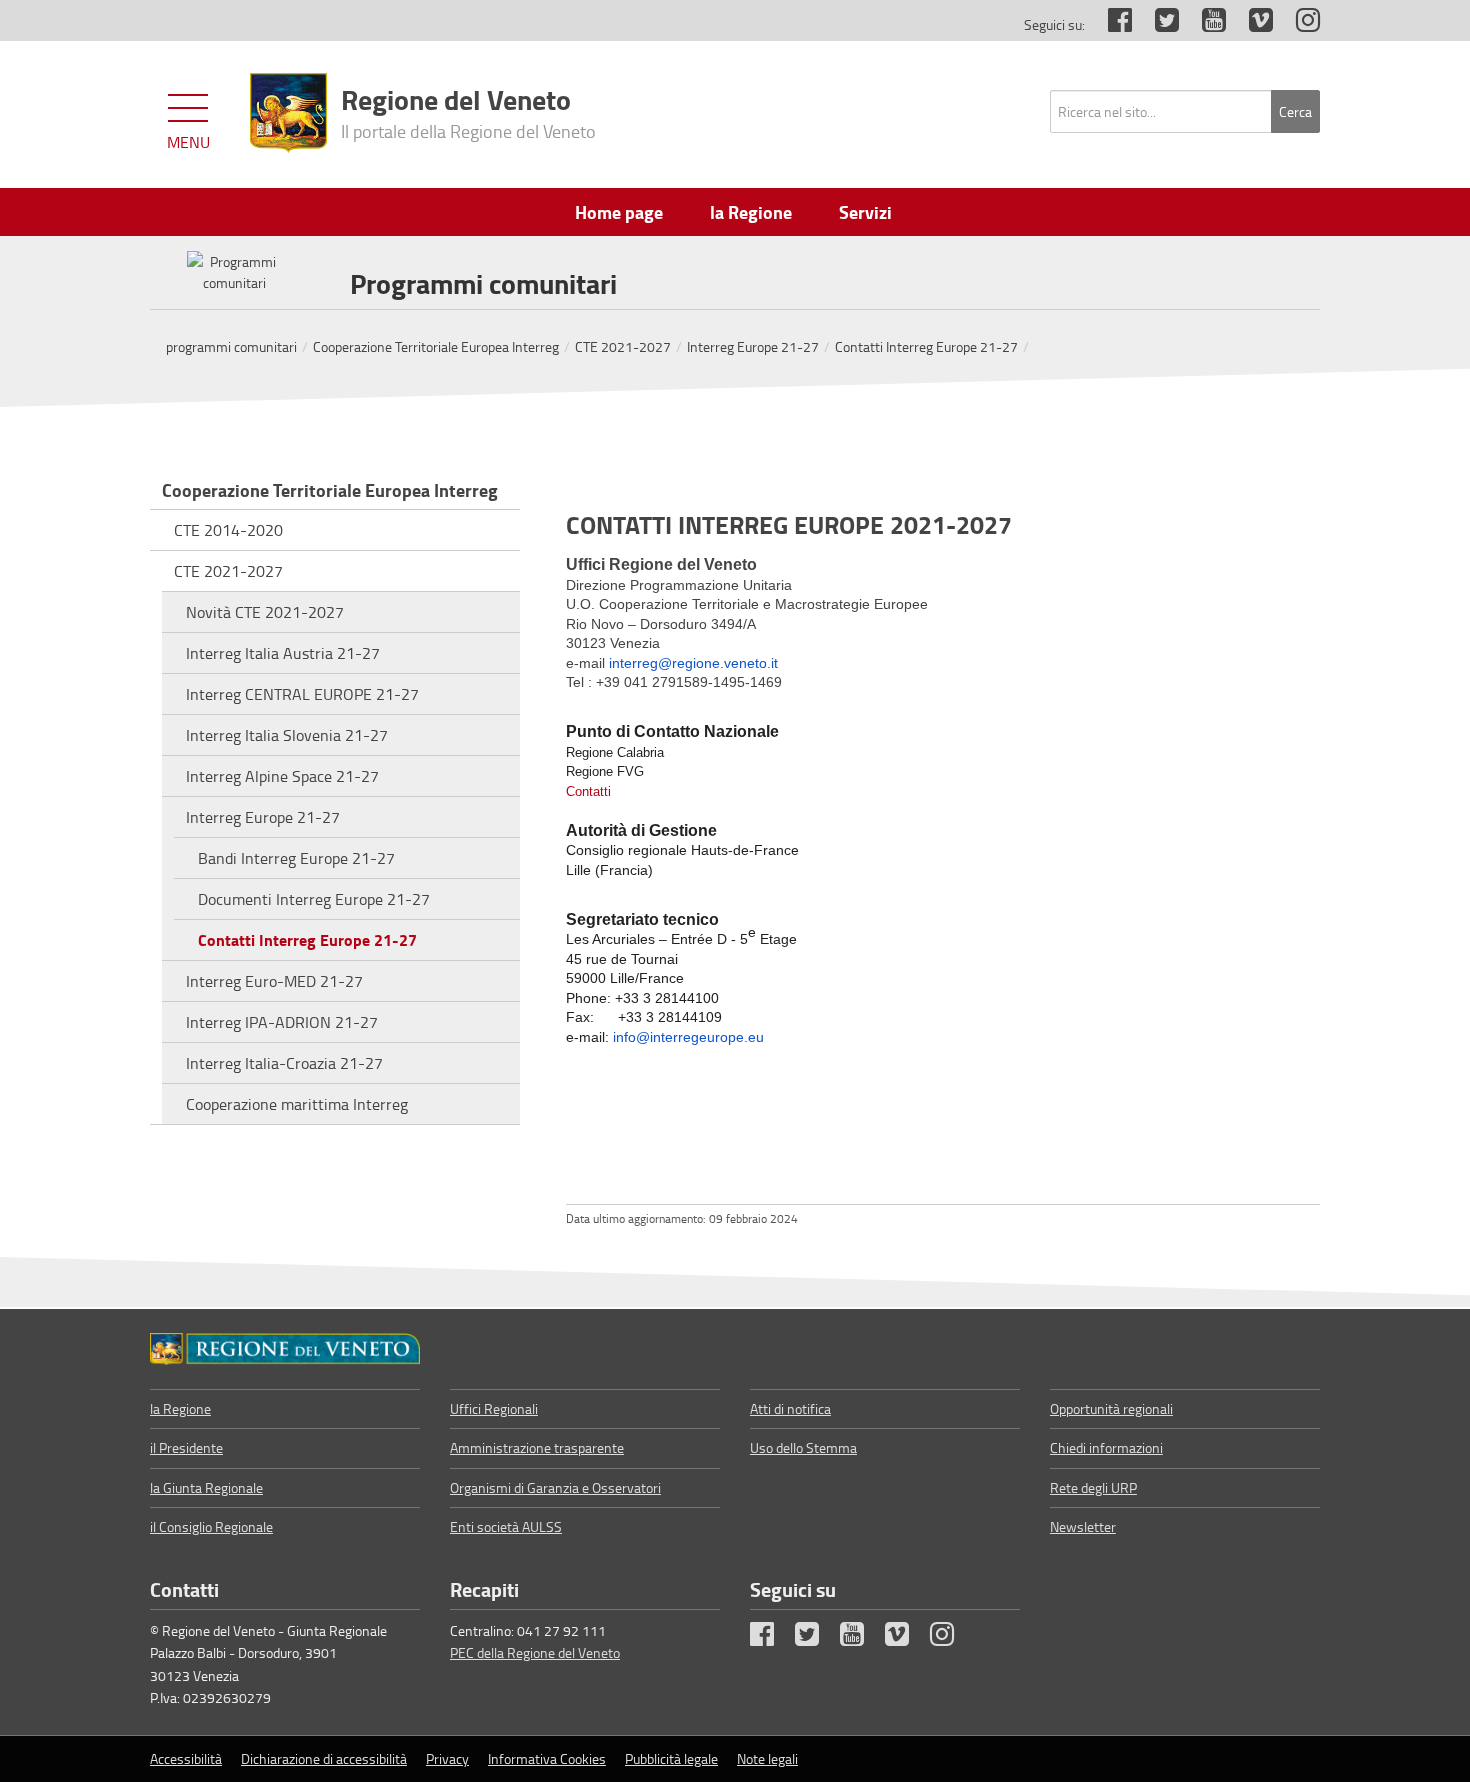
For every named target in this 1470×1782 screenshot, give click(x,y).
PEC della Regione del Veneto (535, 1652)
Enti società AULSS (506, 1526)
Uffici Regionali (494, 1408)
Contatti (588, 791)
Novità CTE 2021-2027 (265, 612)
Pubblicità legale (671, 1758)
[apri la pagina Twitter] (1157, 24)
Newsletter (1083, 1526)
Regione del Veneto (468, 111)
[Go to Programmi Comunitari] (285, 1349)
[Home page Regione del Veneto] (288, 113)
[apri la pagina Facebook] (1110, 24)
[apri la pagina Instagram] (1298, 24)
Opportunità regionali (1111, 1408)
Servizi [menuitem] (865, 212)
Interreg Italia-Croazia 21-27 (284, 1063)
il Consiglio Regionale (211, 1526)
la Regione (180, 1408)
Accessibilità (186, 1758)
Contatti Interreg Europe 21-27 (926, 346)
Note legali (767, 1758)
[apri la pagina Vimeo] (1251, 24)
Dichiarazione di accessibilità (324, 1758)
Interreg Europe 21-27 (753, 346)
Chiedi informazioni (1106, 1447)
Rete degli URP (1093, 1487)
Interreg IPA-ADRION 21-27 (282, 1022)
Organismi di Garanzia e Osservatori (555, 1487)
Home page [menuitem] (619, 212)
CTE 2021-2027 (623, 346)
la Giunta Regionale (206, 1487)
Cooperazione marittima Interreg (297, 1104)
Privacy (447, 1758)
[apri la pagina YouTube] (1204, 24)
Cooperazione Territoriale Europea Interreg (436, 346)
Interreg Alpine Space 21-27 (282, 776)
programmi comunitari (231, 346)
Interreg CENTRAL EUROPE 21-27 (302, 694)
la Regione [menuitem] (751, 212)
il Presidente (186, 1447)
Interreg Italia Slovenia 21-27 (287, 735)
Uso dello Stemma (803, 1447)
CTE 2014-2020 (228, 530)
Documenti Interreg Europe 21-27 (314, 899)
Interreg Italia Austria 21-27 (283, 653)
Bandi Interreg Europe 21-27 (296, 858)
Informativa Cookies (547, 1758)
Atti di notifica (790, 1408)
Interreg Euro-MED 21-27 (274, 981)
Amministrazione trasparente (537, 1447)
